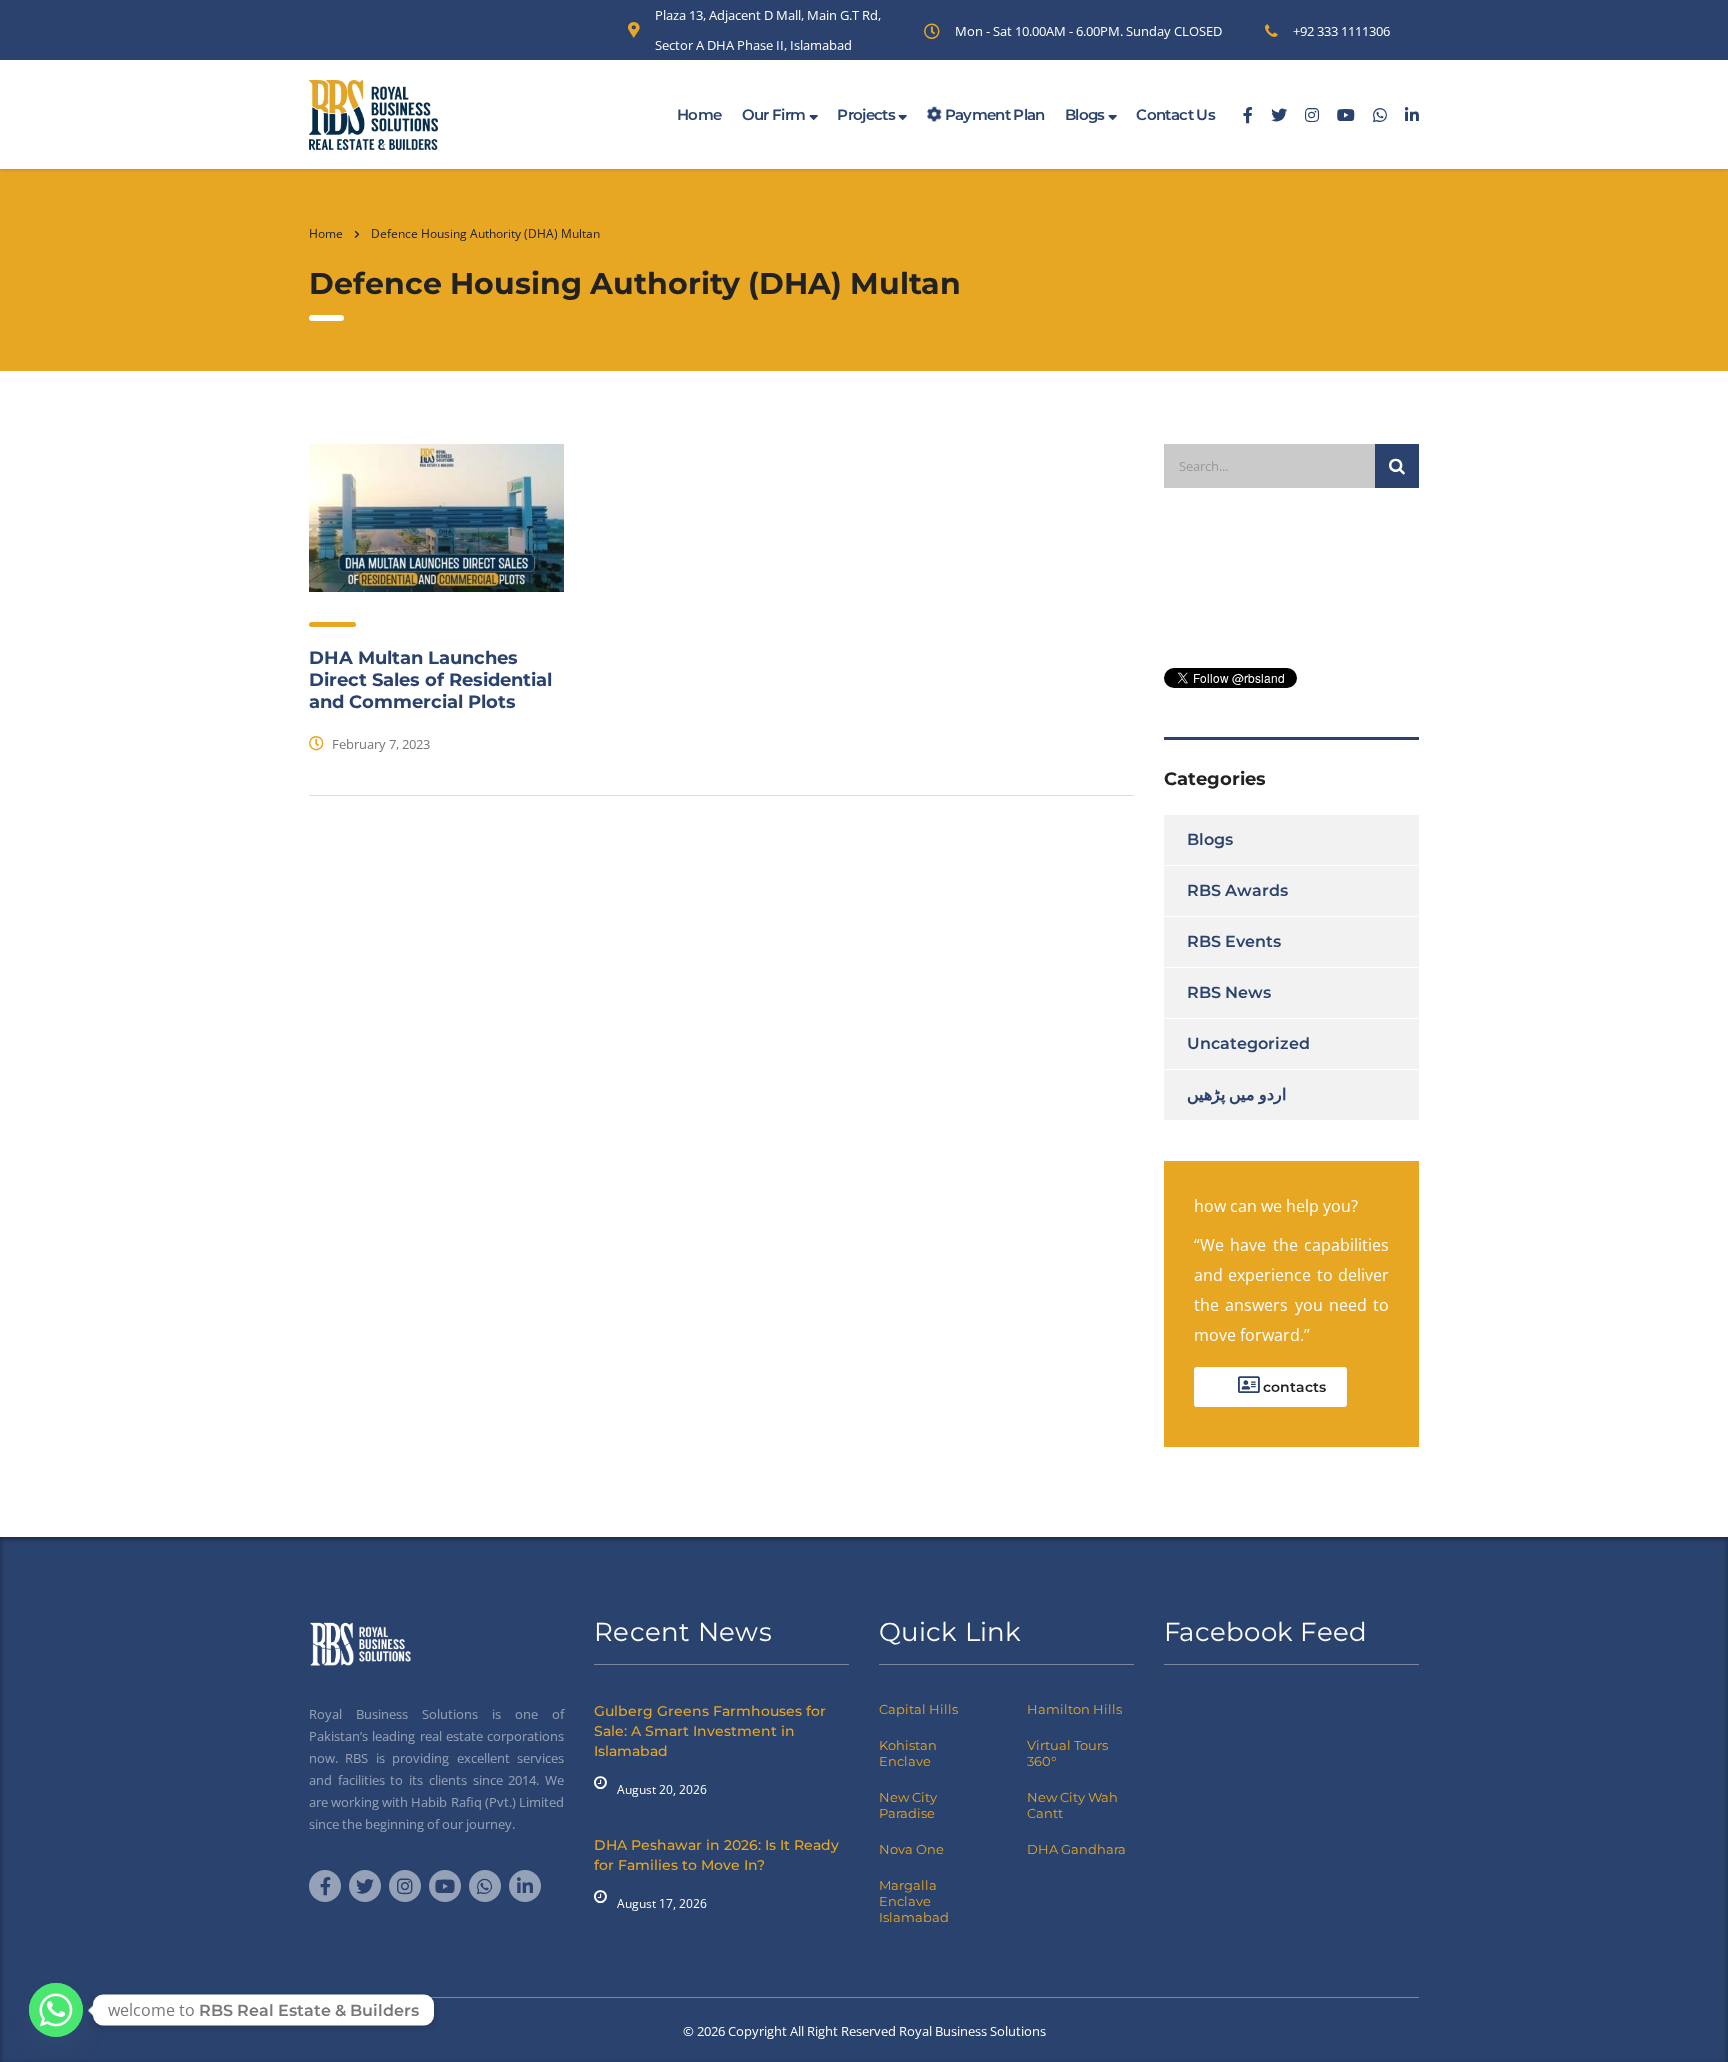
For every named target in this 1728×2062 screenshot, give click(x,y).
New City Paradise (908, 1805)
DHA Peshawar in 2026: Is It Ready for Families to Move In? (716, 1855)
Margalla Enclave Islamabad (914, 1901)
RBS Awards (1237, 890)
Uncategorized (1248, 1043)
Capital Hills (918, 1709)
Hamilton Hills (1074, 1709)
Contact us (1175, 114)
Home (699, 114)
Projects (867, 114)
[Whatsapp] (56, 2010)
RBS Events (1234, 941)
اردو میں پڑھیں (1236, 1094)
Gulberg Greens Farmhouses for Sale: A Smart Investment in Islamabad (710, 1731)
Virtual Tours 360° (1067, 1753)
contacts (1292, 1387)
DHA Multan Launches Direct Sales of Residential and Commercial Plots (430, 680)
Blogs (1086, 114)
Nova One (911, 1849)
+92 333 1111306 (1341, 31)
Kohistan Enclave (908, 1753)
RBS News (1229, 992)
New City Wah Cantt (1072, 1805)
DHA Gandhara (1076, 1849)
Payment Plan (993, 114)
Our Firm (775, 114)
